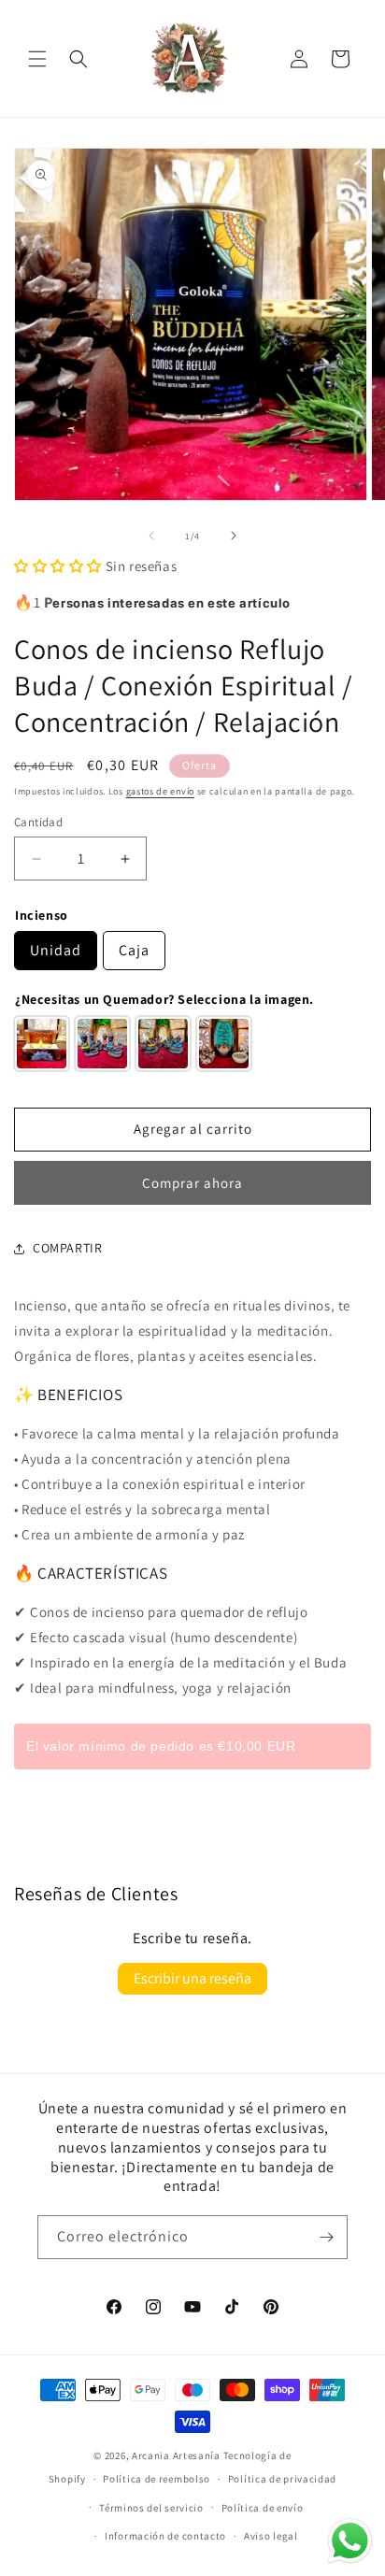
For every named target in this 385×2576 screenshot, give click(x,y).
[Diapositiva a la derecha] (234, 536)
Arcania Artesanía (176, 2455)
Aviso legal (271, 2536)
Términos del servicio (151, 2508)
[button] (37, 59)
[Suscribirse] (326, 2237)
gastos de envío (161, 791)
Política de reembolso (157, 2479)
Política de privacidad (282, 2479)
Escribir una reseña (192, 1978)
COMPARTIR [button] (67, 1248)
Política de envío (263, 2508)
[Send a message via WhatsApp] (350, 2541)
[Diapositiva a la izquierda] (151, 536)
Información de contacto (165, 2536)
